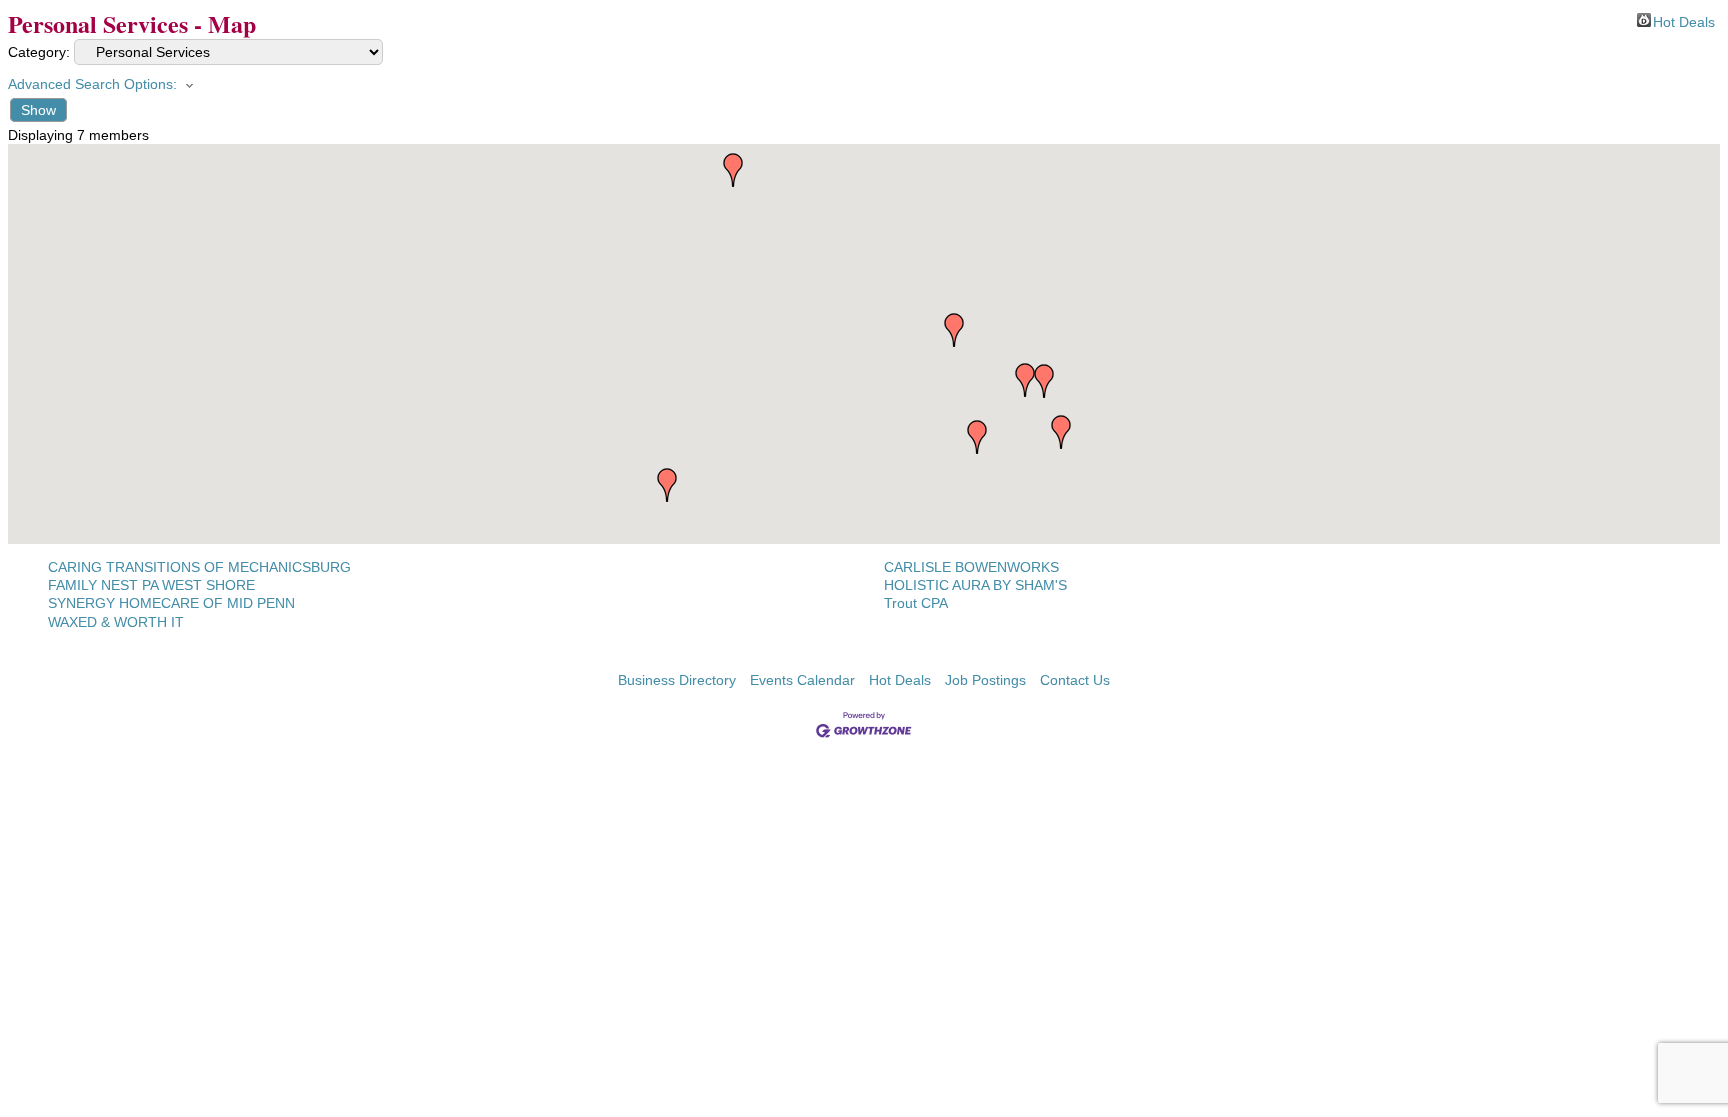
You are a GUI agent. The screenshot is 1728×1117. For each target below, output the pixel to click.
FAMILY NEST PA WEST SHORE (151, 585)
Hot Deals (1684, 20)
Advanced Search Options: (92, 84)
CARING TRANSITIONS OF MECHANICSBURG (199, 567)
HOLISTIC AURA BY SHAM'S (975, 585)
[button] (954, 330)
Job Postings (985, 680)
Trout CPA (916, 603)
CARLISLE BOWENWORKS (971, 567)
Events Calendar (802, 680)
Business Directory (677, 680)
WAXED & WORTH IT (116, 622)
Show (38, 110)
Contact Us (1075, 680)
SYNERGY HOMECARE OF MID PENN (171, 603)
